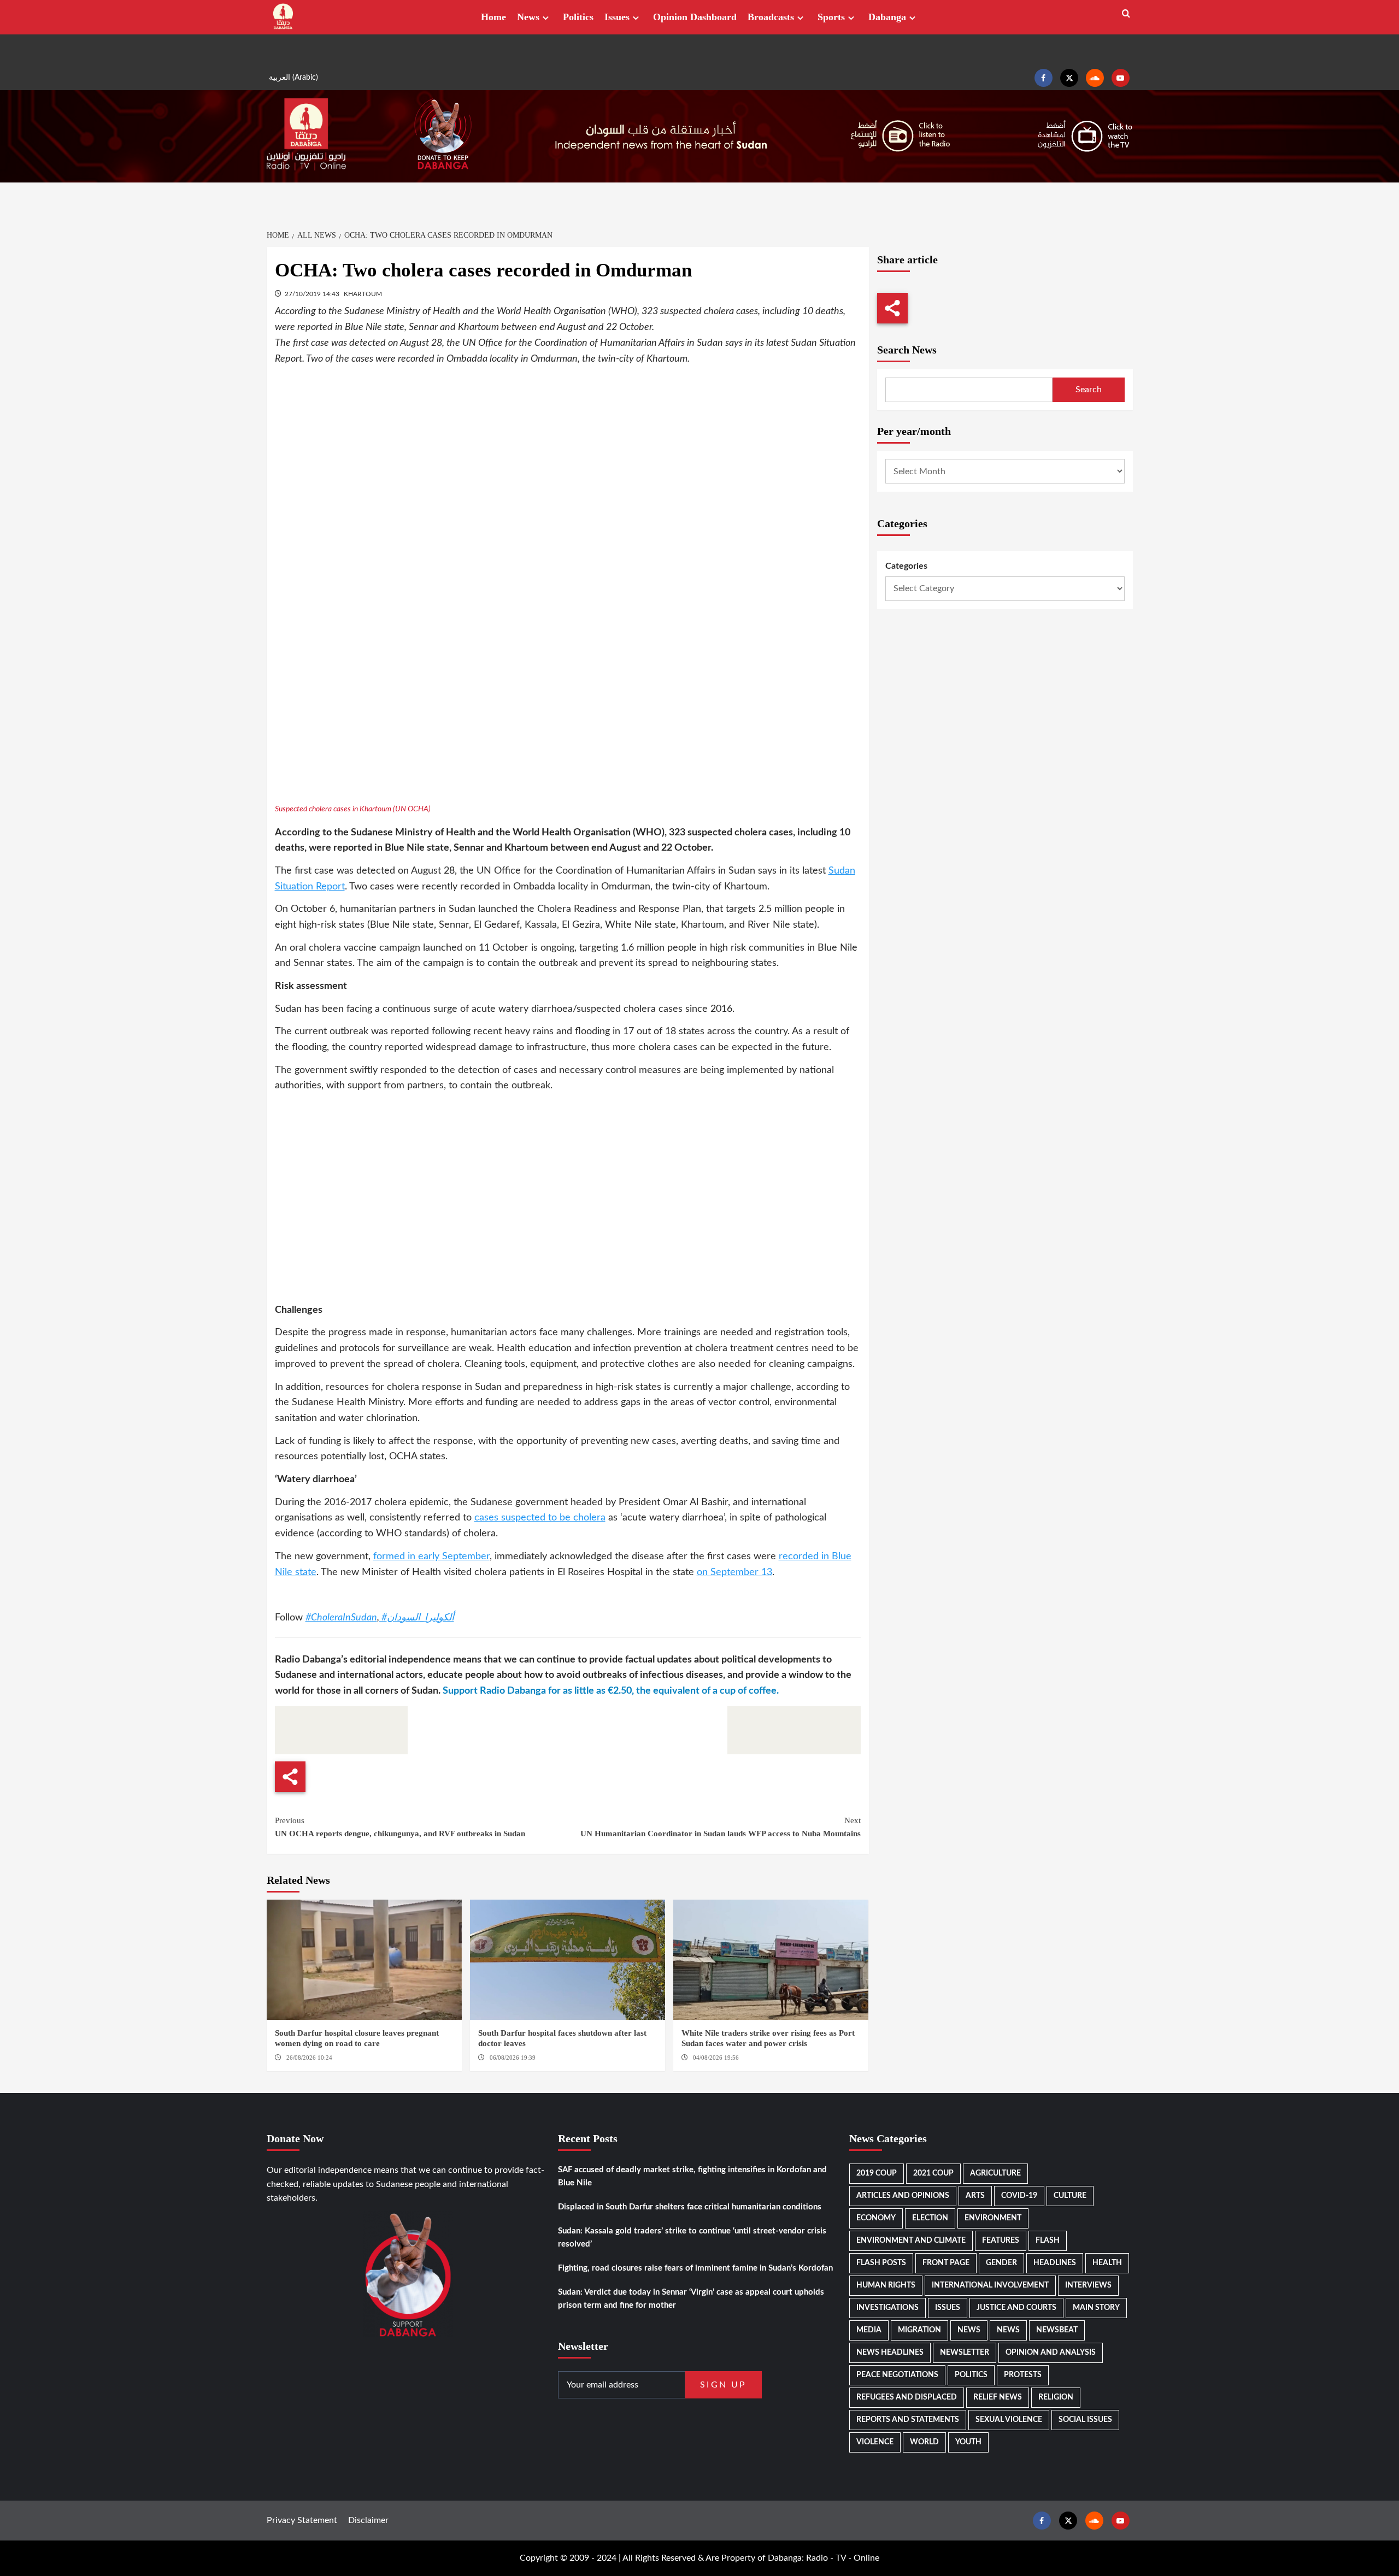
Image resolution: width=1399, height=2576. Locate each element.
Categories (906, 566)
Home (493, 17)
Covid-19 (1019, 2196)
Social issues (1085, 2420)
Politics (578, 17)
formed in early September (431, 1557)
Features (1001, 2241)
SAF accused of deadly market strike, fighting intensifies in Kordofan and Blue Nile (692, 2176)
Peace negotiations (897, 2375)
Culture (1070, 2196)
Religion (1056, 2397)
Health (1107, 2263)
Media (869, 2330)
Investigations (887, 2308)
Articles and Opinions (903, 2196)
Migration (919, 2330)
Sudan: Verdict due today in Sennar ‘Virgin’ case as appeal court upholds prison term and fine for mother (691, 2299)
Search (1089, 390)
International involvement (990, 2285)
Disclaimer (368, 2520)
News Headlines (890, 2353)
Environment (993, 2218)
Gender (1001, 2263)
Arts (975, 2196)
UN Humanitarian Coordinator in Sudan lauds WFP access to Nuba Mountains (721, 1827)
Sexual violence (1009, 2420)
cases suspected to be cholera (540, 1518)
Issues (617, 17)
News (528, 17)
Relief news (998, 2397)
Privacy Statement (302, 2520)
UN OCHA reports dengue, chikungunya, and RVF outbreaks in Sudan (400, 1827)
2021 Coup (933, 2173)
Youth (968, 2442)
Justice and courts (1016, 2308)
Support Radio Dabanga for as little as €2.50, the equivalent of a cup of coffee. (611, 1691)
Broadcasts (771, 17)
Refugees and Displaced (907, 2397)
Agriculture (995, 2173)
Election (930, 2218)
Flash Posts (881, 2263)
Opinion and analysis (1051, 2353)
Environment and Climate (911, 2241)
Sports (831, 17)
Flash (1048, 2241)
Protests (1023, 2375)
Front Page (946, 2263)
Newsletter (965, 2353)
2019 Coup (877, 2173)
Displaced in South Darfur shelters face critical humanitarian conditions (690, 2207)
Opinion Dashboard (695, 17)
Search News (907, 350)
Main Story (1096, 2308)
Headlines (1055, 2263)
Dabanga (887, 17)
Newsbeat (1057, 2330)
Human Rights (886, 2285)
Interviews (1088, 2285)
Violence (875, 2442)
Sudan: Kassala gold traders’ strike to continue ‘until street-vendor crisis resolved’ (692, 2238)
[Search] (1126, 14)
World (924, 2442)
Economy (876, 2218)
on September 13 (734, 1572)
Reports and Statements (908, 2420)
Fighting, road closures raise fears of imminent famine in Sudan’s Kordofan (695, 2268)
